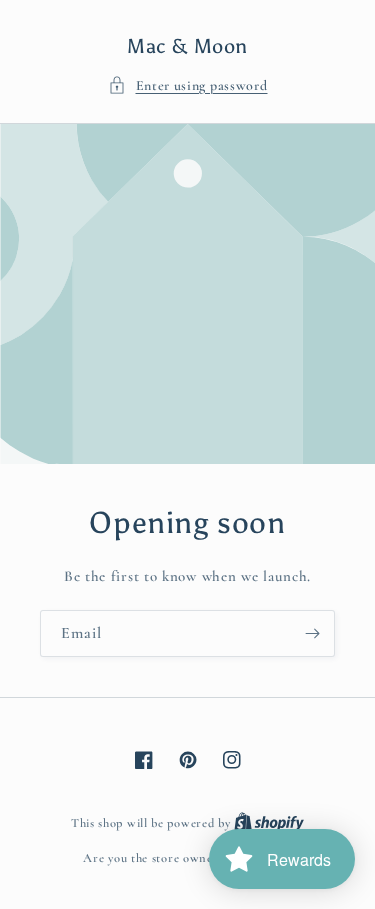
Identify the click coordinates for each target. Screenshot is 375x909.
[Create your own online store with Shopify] (269, 823)
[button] (188, 85)
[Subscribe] (312, 633)
